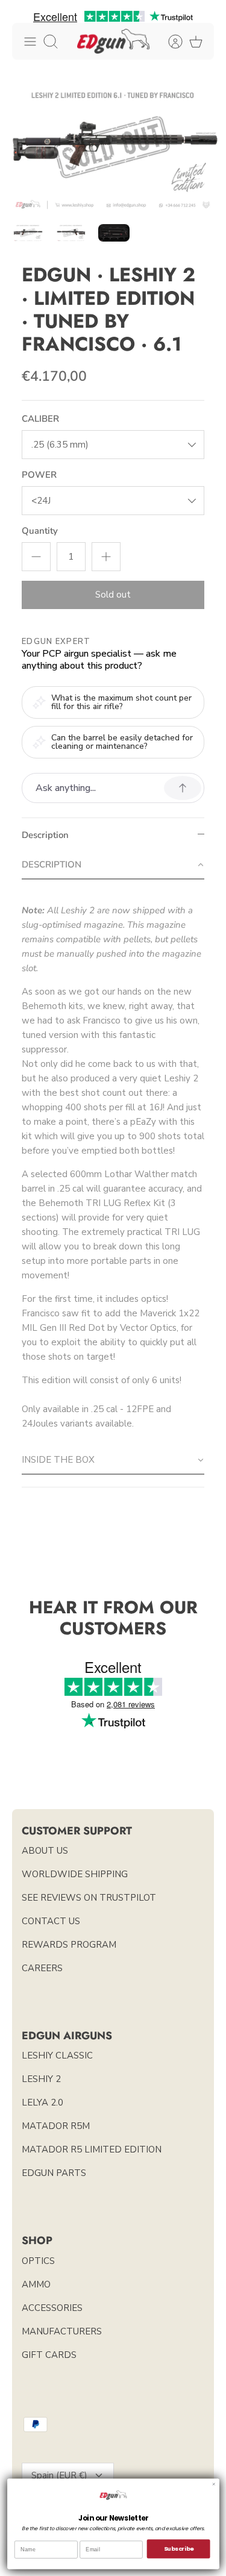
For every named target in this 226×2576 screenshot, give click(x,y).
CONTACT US (51, 1921)
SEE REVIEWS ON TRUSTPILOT (89, 1898)
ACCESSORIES (52, 2308)
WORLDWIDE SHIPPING (75, 1874)
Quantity (40, 531)
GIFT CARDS (49, 2355)
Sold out (113, 595)
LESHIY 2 (41, 2079)
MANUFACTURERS (62, 2331)
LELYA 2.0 (42, 2102)
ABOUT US (45, 1851)
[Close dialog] (214, 2484)
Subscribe (178, 2549)
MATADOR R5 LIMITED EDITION (92, 2149)
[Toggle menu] (30, 42)
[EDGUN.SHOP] (113, 41)
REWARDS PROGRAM (69, 1945)
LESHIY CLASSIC (57, 2055)
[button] (113, 865)
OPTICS (38, 2261)
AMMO (36, 2284)
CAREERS (42, 1968)
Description (45, 835)
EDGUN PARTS (54, 2173)
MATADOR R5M (56, 2126)
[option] (113, 148)
